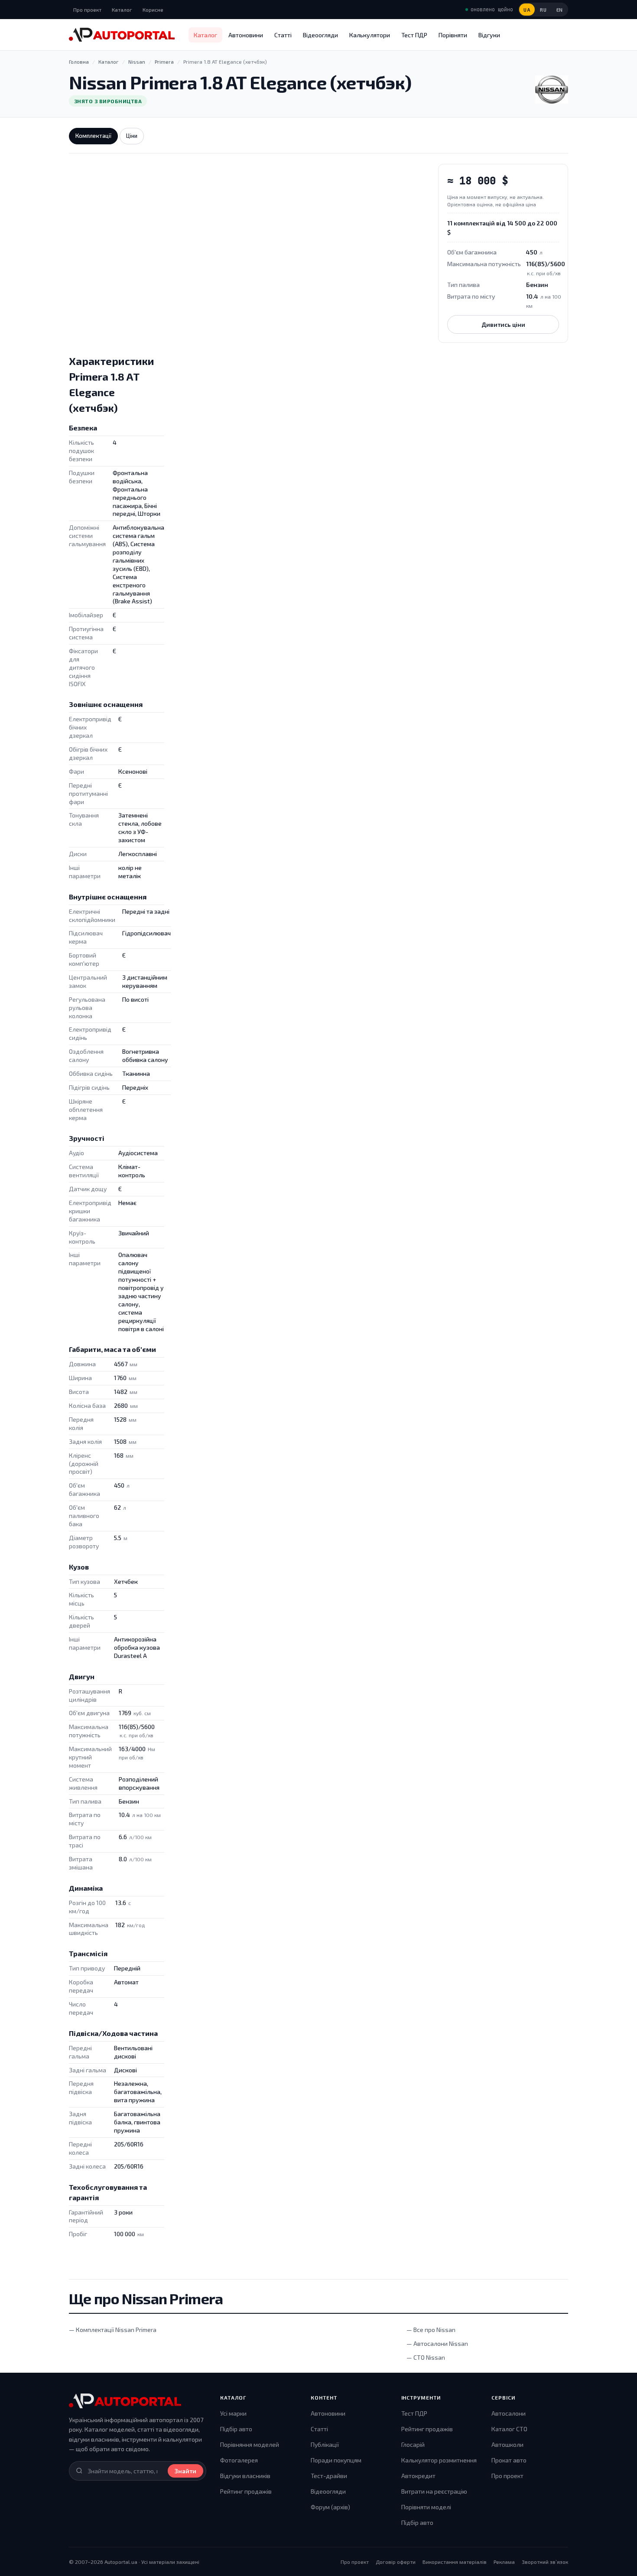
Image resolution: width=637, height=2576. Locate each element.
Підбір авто (236, 2429)
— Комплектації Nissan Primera (113, 2330)
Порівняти (453, 35)
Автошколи (507, 2444)
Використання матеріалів (455, 2562)
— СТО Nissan (426, 2357)
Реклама (504, 2562)
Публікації (325, 2444)
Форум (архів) (330, 2507)
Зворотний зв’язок (545, 2562)
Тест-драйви (329, 2476)
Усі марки (233, 2413)
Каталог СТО (509, 2429)
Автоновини (246, 35)
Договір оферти (396, 2562)
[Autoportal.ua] (122, 35)
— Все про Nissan (431, 2330)
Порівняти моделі (426, 2507)
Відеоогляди (320, 35)
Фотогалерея (239, 2460)
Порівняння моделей (250, 2444)
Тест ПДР (414, 35)
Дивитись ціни (503, 324)
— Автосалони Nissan (437, 2343)
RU (543, 10)
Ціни (132, 136)
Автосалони (509, 2413)
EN (560, 10)
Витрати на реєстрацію (434, 2491)
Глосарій (413, 2444)
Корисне (153, 10)
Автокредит (418, 2476)
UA (527, 10)
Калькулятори (370, 35)
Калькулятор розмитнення (439, 2460)
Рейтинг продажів (246, 2491)
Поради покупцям (336, 2460)
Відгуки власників (245, 2476)
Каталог (122, 10)
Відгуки (489, 35)
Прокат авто (509, 2460)
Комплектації (93, 136)
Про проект (87, 10)
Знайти (185, 2471)
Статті (283, 35)
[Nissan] (552, 90)
